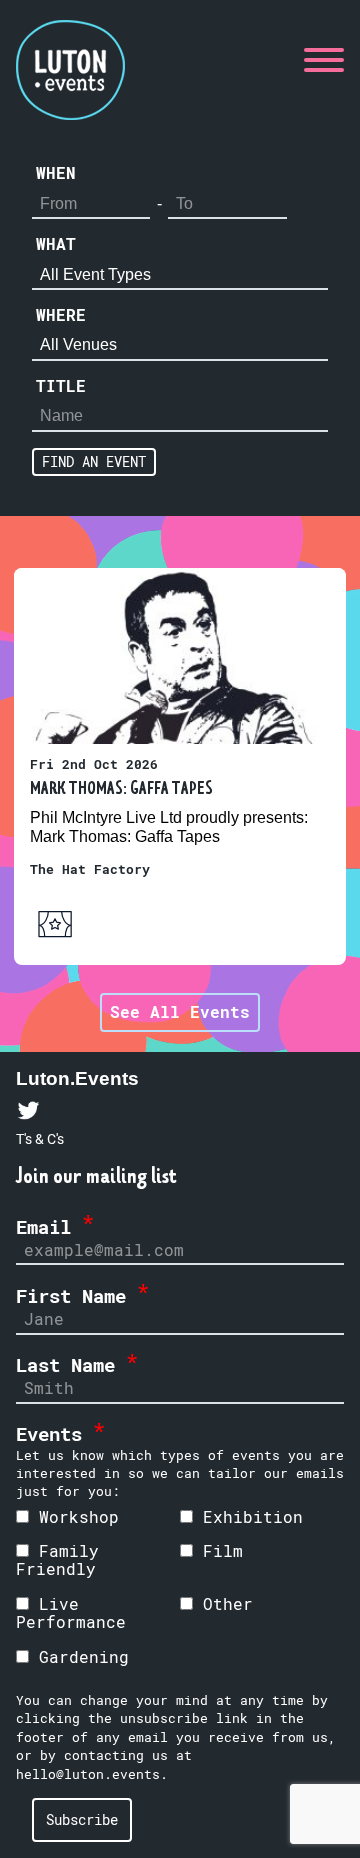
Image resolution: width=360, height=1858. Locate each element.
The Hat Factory (90, 869)
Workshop (74, 1516)
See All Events (180, 1011)
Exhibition (248, 1516)
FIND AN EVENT (94, 461)
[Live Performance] (55, 942)
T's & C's (40, 1138)
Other (223, 1603)
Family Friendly (57, 1559)
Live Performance (71, 1612)
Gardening (79, 1656)
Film (218, 1550)
